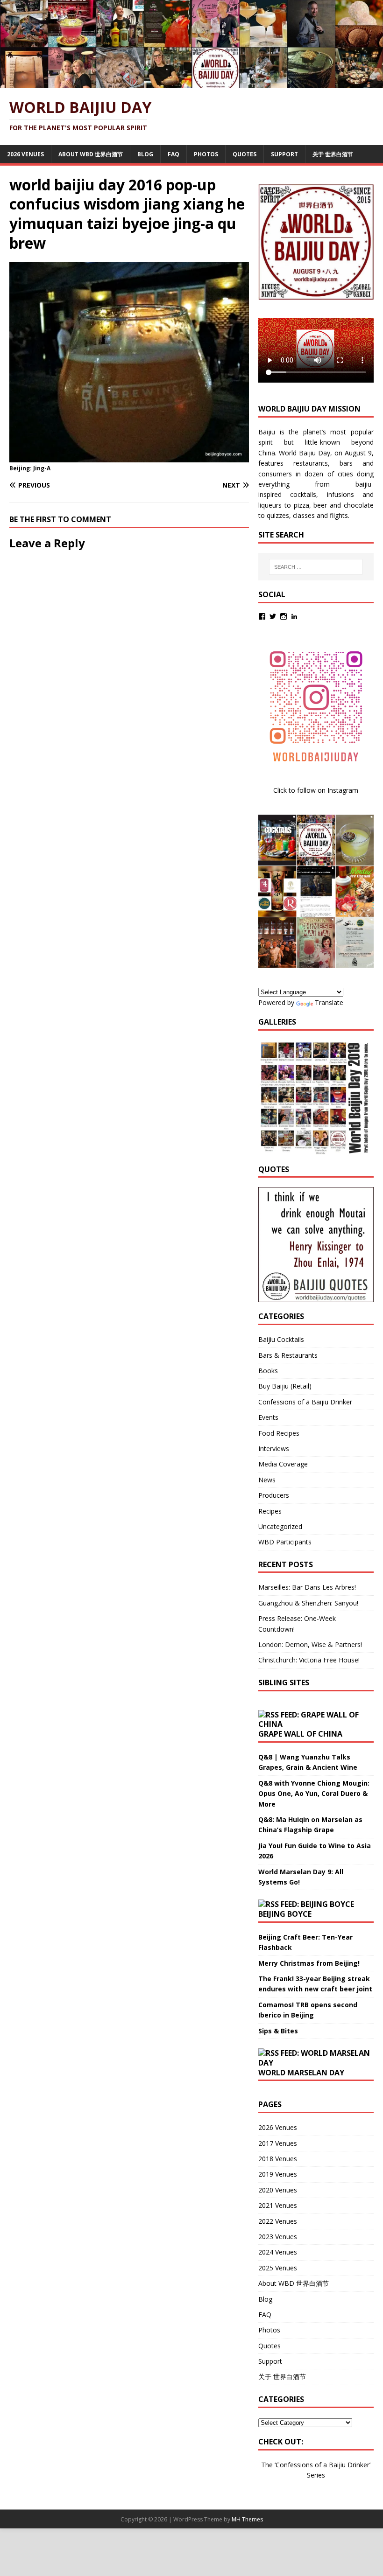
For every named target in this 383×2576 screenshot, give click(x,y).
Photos (206, 154)
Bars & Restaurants (288, 1355)
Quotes (245, 154)
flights (339, 515)
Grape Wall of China (300, 1734)
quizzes (278, 515)
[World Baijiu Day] (191, 83)
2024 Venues (278, 2252)
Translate (329, 1002)
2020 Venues (278, 2190)
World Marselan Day (301, 2073)
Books (268, 1371)
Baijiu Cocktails (281, 1339)
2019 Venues (278, 2174)
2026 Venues (25, 154)
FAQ (174, 154)
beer (320, 505)
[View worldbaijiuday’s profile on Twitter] (273, 616)
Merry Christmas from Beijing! (309, 1963)
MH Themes (247, 2519)
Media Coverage (283, 1464)
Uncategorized (280, 1526)
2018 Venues (278, 2159)
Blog (145, 154)
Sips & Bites (278, 2031)
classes (304, 515)
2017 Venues (278, 2143)
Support (284, 154)
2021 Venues (278, 2205)
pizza (301, 505)
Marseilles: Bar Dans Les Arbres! (307, 1587)
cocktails (303, 494)
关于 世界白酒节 (333, 154)
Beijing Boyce (285, 1914)
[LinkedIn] (294, 616)
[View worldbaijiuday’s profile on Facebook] (262, 616)
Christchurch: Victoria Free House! (309, 1660)
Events (268, 1417)
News (267, 1480)
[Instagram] (284, 616)
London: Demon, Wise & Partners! (310, 1644)
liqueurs (270, 505)
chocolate (359, 505)
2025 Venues (278, 2268)
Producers (274, 1495)
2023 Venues (278, 2237)
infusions (340, 494)
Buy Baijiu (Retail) (285, 1386)
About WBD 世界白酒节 (91, 154)
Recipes (270, 1511)
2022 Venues (278, 2221)
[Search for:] (316, 567)
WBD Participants (285, 1542)
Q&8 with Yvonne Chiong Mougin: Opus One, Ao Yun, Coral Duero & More (314, 1794)
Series (316, 2475)
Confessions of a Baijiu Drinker (305, 1402)
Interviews (274, 1449)
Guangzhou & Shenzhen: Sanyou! (308, 1603)
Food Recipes (279, 1433)
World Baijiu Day (305, 453)
